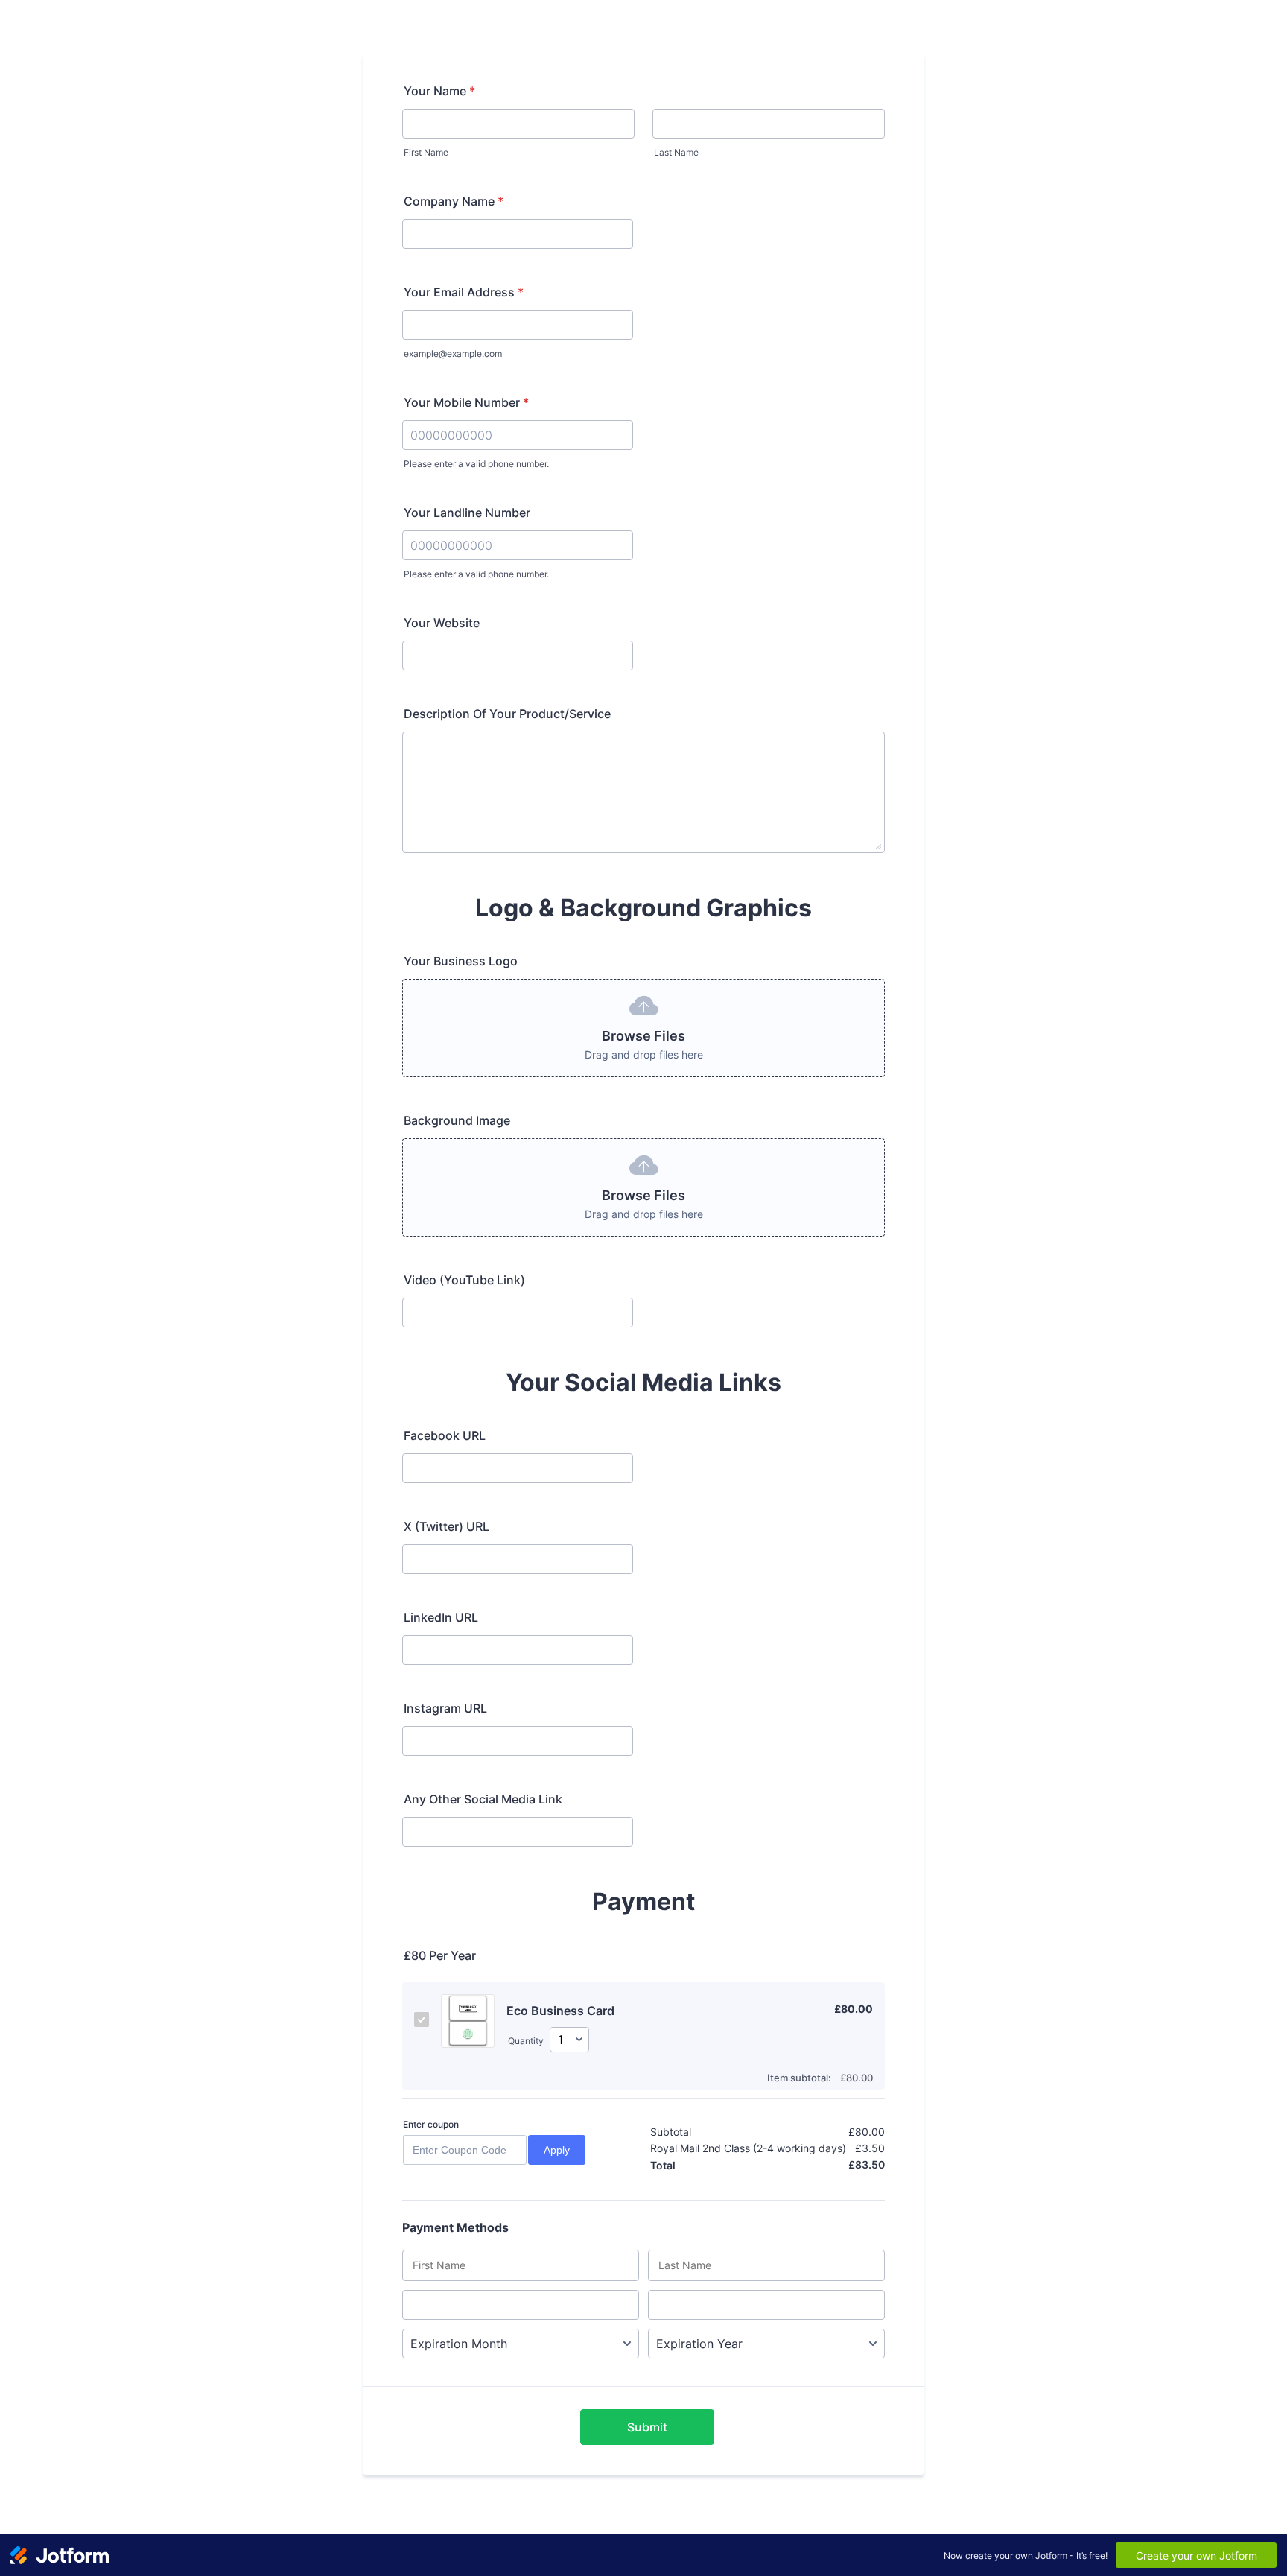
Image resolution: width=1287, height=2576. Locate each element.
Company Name (454, 201)
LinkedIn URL (441, 1617)
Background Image (457, 1120)
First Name (426, 152)
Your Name (439, 91)
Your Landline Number (467, 513)
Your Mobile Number (466, 402)
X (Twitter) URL (447, 1526)
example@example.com (453, 353)
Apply (557, 2150)
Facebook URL (445, 1435)
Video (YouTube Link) (464, 1280)
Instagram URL (445, 1708)
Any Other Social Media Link (483, 1799)
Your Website (442, 623)
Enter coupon (431, 2124)
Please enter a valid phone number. (476, 464)
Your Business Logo (461, 961)
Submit (647, 2427)
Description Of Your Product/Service (507, 714)
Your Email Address (464, 292)
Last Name (676, 152)
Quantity (526, 2041)
